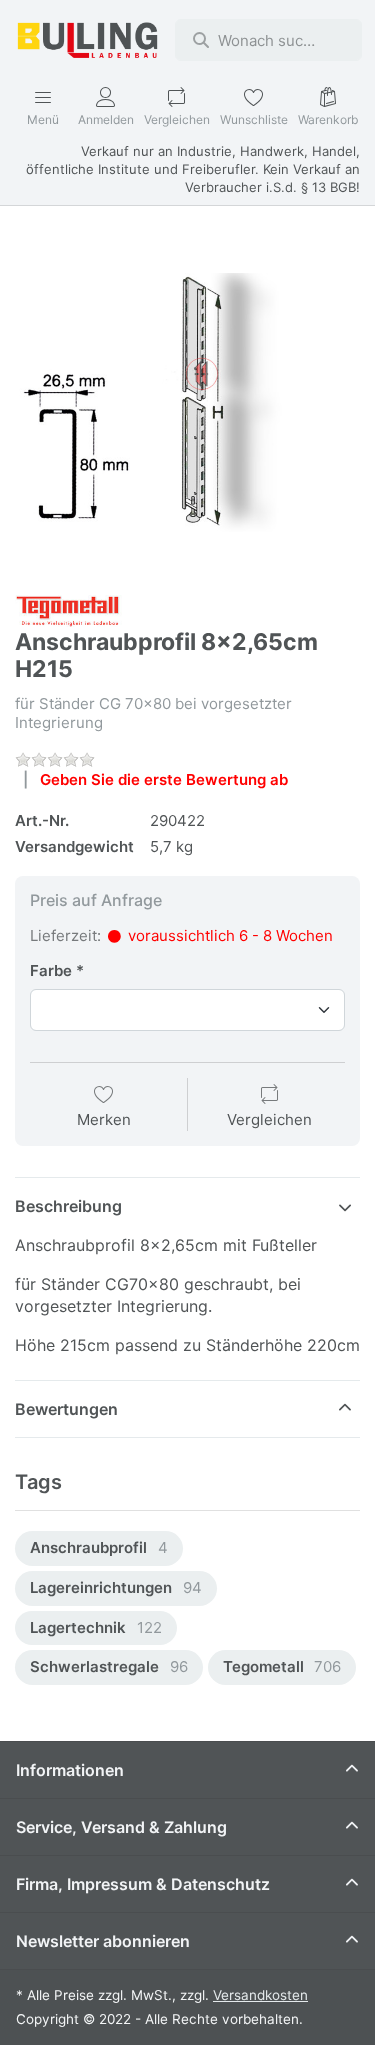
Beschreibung (68, 1206)
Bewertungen (66, 1409)
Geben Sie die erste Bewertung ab (164, 779)
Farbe (51, 970)
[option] (99, 1548)
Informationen (70, 1770)
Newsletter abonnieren (103, 1941)
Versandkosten (260, 1995)
